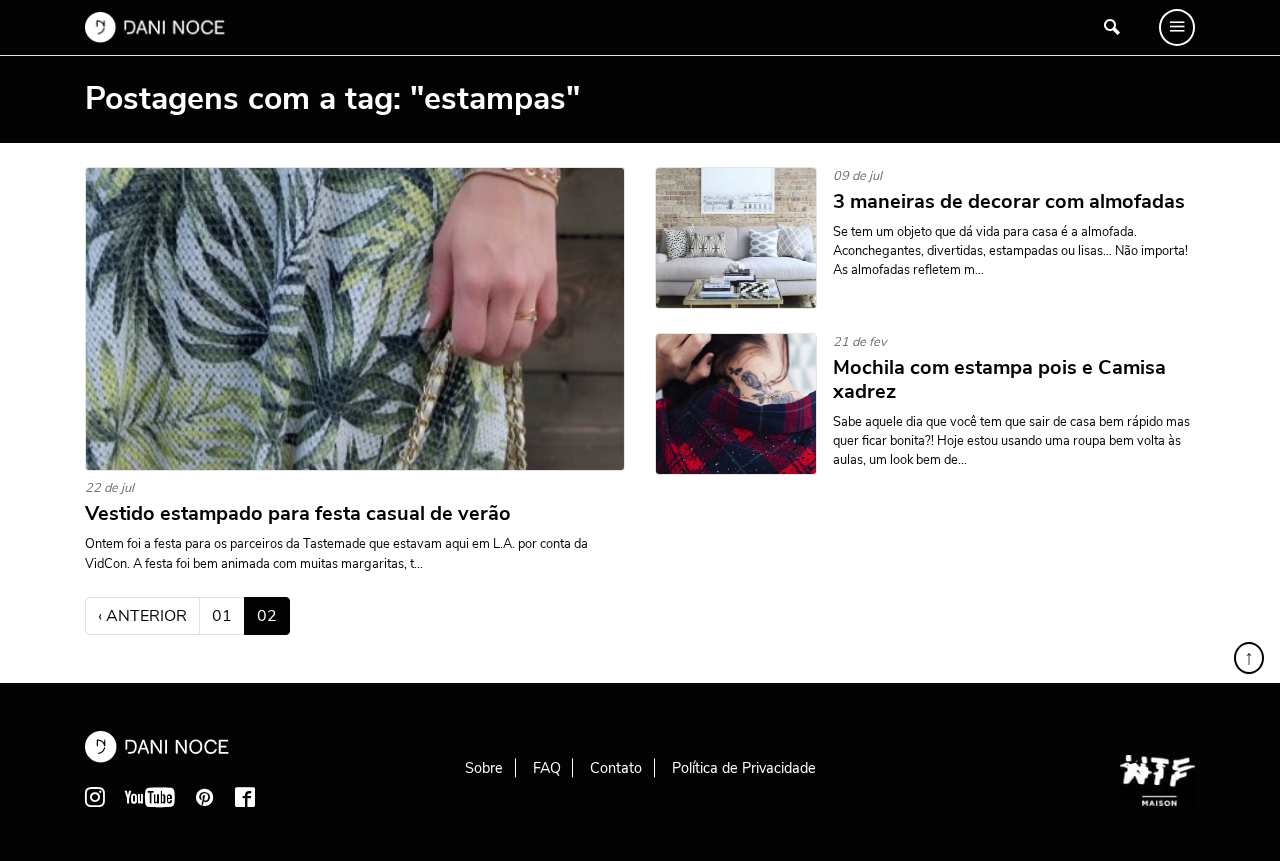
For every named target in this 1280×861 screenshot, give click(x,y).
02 (273, 615)
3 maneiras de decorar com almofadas (1009, 202)
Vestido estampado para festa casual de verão (298, 514)
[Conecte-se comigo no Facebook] (245, 797)
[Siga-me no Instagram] (95, 797)
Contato (616, 768)
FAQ (547, 768)
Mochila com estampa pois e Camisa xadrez (999, 380)
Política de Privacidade (744, 768)
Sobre (484, 768)
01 (222, 616)
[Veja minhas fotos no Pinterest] (205, 797)
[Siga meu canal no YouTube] (150, 797)
